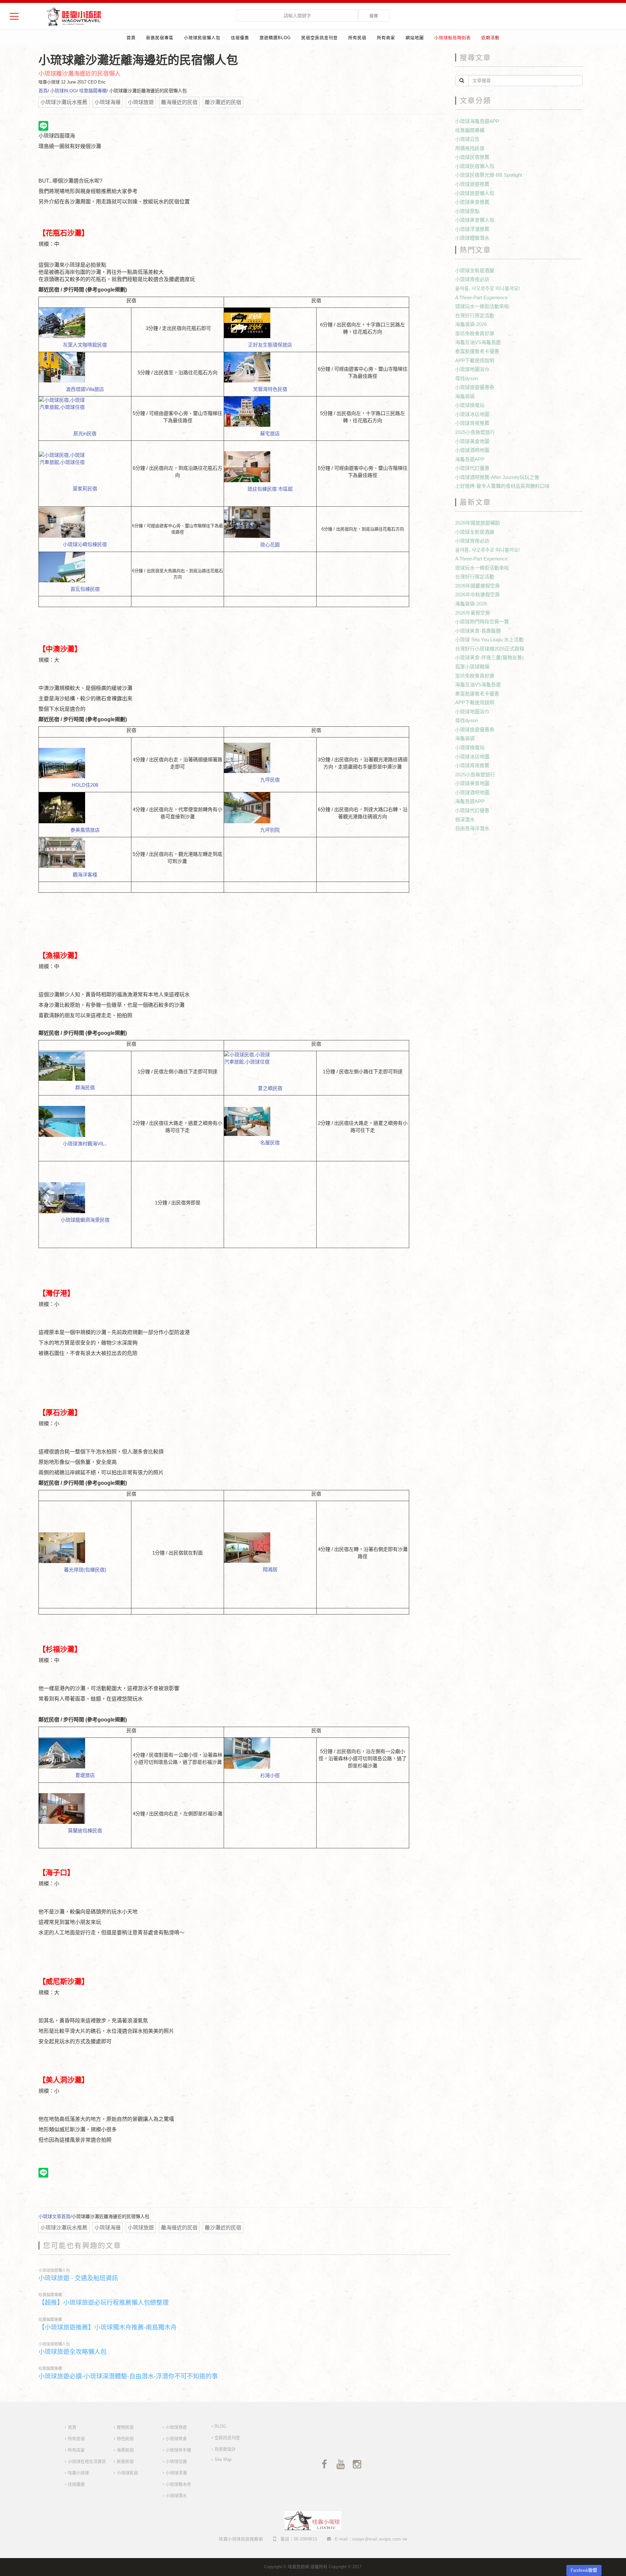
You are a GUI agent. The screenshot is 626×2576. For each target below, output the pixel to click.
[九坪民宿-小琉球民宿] (270, 758)
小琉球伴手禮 (178, 2450)
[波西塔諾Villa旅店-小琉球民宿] (85, 367)
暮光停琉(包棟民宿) (85, 1570)
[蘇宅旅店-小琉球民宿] (270, 412)
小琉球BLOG (63, 91)
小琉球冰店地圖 (472, 414)
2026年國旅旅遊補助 (477, 523)
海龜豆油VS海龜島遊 (478, 342)
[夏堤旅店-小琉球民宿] (85, 1753)
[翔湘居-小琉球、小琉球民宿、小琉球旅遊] (270, 1548)
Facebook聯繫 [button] (584, 2570)
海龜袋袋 (465, 396)
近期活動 (490, 38)
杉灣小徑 (270, 1775)
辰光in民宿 (85, 433)
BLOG (220, 2426)
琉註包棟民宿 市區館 (270, 489)
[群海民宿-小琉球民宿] (85, 1066)
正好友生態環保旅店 (270, 345)
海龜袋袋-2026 (471, 324)
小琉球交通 (176, 2461)
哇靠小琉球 (78, 2473)
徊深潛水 (465, 819)
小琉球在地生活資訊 (87, 2461)
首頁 (131, 38)
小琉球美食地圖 (472, 441)
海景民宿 (125, 2450)
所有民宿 (357, 38)
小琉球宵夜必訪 (472, 279)
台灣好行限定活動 (475, 315)
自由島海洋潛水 (472, 828)
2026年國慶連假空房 (477, 586)
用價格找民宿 (470, 148)
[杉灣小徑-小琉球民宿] (270, 1753)
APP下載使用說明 (475, 360)
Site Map (223, 2459)
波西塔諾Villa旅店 (85, 389)
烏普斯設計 (225, 2449)
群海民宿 (85, 1087)
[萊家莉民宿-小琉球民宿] (85, 467)
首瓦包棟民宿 (85, 589)
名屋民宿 (270, 1143)
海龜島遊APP (470, 459)
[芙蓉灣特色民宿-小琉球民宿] (270, 367)
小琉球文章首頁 (54, 2216)
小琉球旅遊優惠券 (475, 387)
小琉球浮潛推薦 (472, 229)
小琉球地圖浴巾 (472, 369)
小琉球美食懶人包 (475, 220)
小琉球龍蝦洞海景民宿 (85, 1220)
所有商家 (386, 38)
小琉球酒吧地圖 (472, 450)
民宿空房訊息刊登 (320, 38)
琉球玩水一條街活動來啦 (482, 306)
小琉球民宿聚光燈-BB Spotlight (489, 175)
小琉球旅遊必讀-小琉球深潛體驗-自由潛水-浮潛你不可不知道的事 (128, 2376)
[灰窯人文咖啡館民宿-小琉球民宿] (85, 323)
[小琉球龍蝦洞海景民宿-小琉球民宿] (85, 1198)
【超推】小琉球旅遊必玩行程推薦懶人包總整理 (104, 2303)
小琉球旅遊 (176, 2427)
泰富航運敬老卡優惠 (477, 351)
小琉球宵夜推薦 (472, 423)
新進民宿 (125, 2461)
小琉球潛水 (176, 2496)
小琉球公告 (467, 139)
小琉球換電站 (470, 405)
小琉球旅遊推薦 (472, 184)
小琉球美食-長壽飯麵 (478, 631)
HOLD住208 (85, 785)
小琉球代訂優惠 (472, 468)
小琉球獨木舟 (178, 2484)
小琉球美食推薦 (472, 202)
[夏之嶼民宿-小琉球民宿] (270, 1066)
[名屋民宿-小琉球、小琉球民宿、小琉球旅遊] (270, 1121)
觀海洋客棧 (85, 875)
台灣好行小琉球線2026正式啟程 (490, 649)
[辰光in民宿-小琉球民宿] (85, 412)
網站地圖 (415, 38)
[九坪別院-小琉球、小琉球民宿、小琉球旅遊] (270, 808)
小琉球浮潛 (176, 2473)
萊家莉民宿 (85, 489)
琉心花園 (270, 545)
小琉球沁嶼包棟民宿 (85, 544)
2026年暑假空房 (473, 613)
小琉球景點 (467, 211)
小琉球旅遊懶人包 (54, 2271)
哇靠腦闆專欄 (93, 91)
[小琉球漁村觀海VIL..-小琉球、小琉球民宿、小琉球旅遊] (85, 1121)
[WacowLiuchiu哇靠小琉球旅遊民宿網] (74, 16)
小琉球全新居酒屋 (475, 270)
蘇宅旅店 (270, 433)
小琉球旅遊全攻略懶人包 (73, 2352)
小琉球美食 (176, 2439)
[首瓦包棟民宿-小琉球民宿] (85, 567)
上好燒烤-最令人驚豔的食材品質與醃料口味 (502, 486)
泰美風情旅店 (85, 830)
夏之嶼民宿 (270, 1088)
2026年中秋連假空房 (477, 595)
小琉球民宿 (127, 2473)
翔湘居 (270, 1569)
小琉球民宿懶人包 (202, 38)
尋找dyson (467, 378)
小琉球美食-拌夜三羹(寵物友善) (489, 657)
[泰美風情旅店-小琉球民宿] (85, 808)
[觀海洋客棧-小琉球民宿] (85, 853)
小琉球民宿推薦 (472, 157)
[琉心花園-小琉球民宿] (270, 522)
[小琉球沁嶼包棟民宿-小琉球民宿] (85, 522)
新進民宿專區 (160, 38)
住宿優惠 (240, 38)
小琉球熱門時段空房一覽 (482, 622)
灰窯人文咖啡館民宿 (85, 345)
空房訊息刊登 (227, 2438)
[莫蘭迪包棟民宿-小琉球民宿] (85, 1809)
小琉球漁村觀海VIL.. (85, 1144)
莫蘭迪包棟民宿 (85, 1831)
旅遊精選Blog (275, 38)
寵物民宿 (125, 2427)
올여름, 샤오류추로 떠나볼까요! (487, 288)
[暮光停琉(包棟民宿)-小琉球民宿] (85, 1548)
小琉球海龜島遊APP (477, 121)
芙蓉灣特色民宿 (270, 389)
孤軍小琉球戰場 (472, 667)
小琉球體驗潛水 (472, 238)
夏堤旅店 (85, 1775)
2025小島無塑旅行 (475, 432)
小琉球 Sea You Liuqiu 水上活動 (489, 640)
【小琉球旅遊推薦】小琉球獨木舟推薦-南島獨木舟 (108, 2327)
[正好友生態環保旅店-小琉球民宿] (270, 323)
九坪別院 (270, 830)
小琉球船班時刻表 (453, 38)
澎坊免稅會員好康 (475, 333)
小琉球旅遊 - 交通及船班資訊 (78, 2278)
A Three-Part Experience (481, 298)
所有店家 (76, 2450)
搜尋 (374, 16)
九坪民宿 (270, 780)
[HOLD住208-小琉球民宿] (85, 763)
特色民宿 (125, 2439)
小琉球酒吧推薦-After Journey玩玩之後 (497, 477)
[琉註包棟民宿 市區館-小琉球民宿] (270, 467)
